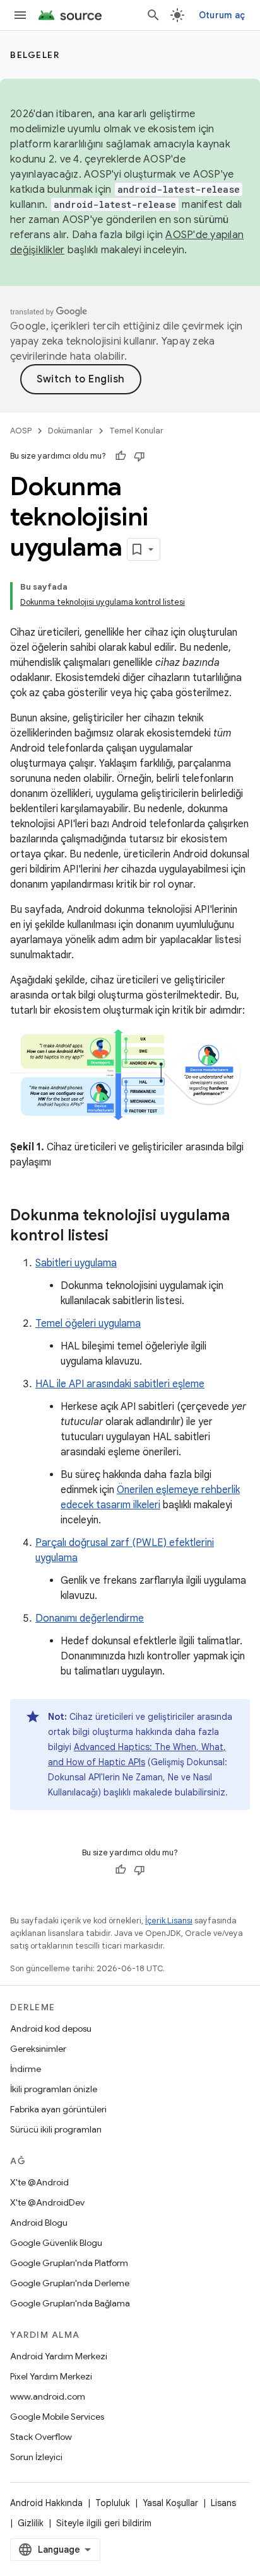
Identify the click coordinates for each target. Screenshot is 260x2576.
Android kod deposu (51, 2029)
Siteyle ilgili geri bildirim (104, 2523)
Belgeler (35, 55)
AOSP (21, 431)
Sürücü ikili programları (56, 2129)
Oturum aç (222, 15)
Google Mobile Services (57, 2417)
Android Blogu (39, 2223)
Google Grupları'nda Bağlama (70, 2303)
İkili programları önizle (54, 2089)
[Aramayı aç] (153, 15)
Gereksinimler (38, 2049)
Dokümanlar (70, 431)
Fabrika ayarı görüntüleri (58, 2109)
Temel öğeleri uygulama (88, 1324)
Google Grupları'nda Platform (69, 2263)
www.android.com (48, 2396)
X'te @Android (39, 2182)
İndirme (26, 2069)
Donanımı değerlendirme (90, 1618)
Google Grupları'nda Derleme (70, 2283)
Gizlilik (31, 2523)
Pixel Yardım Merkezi (51, 2376)
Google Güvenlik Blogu (56, 2243)
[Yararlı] (121, 456)
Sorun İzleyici (36, 2457)
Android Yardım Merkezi (59, 2356)
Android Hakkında (46, 2503)
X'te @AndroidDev (47, 2202)
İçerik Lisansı (169, 1921)
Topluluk (113, 2503)
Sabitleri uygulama (76, 1263)
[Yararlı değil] (139, 456)
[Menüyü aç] (20, 15)
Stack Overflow (41, 2437)
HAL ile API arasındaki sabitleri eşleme (120, 1384)
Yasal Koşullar (170, 2503)
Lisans (223, 2503)
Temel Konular (136, 431)
